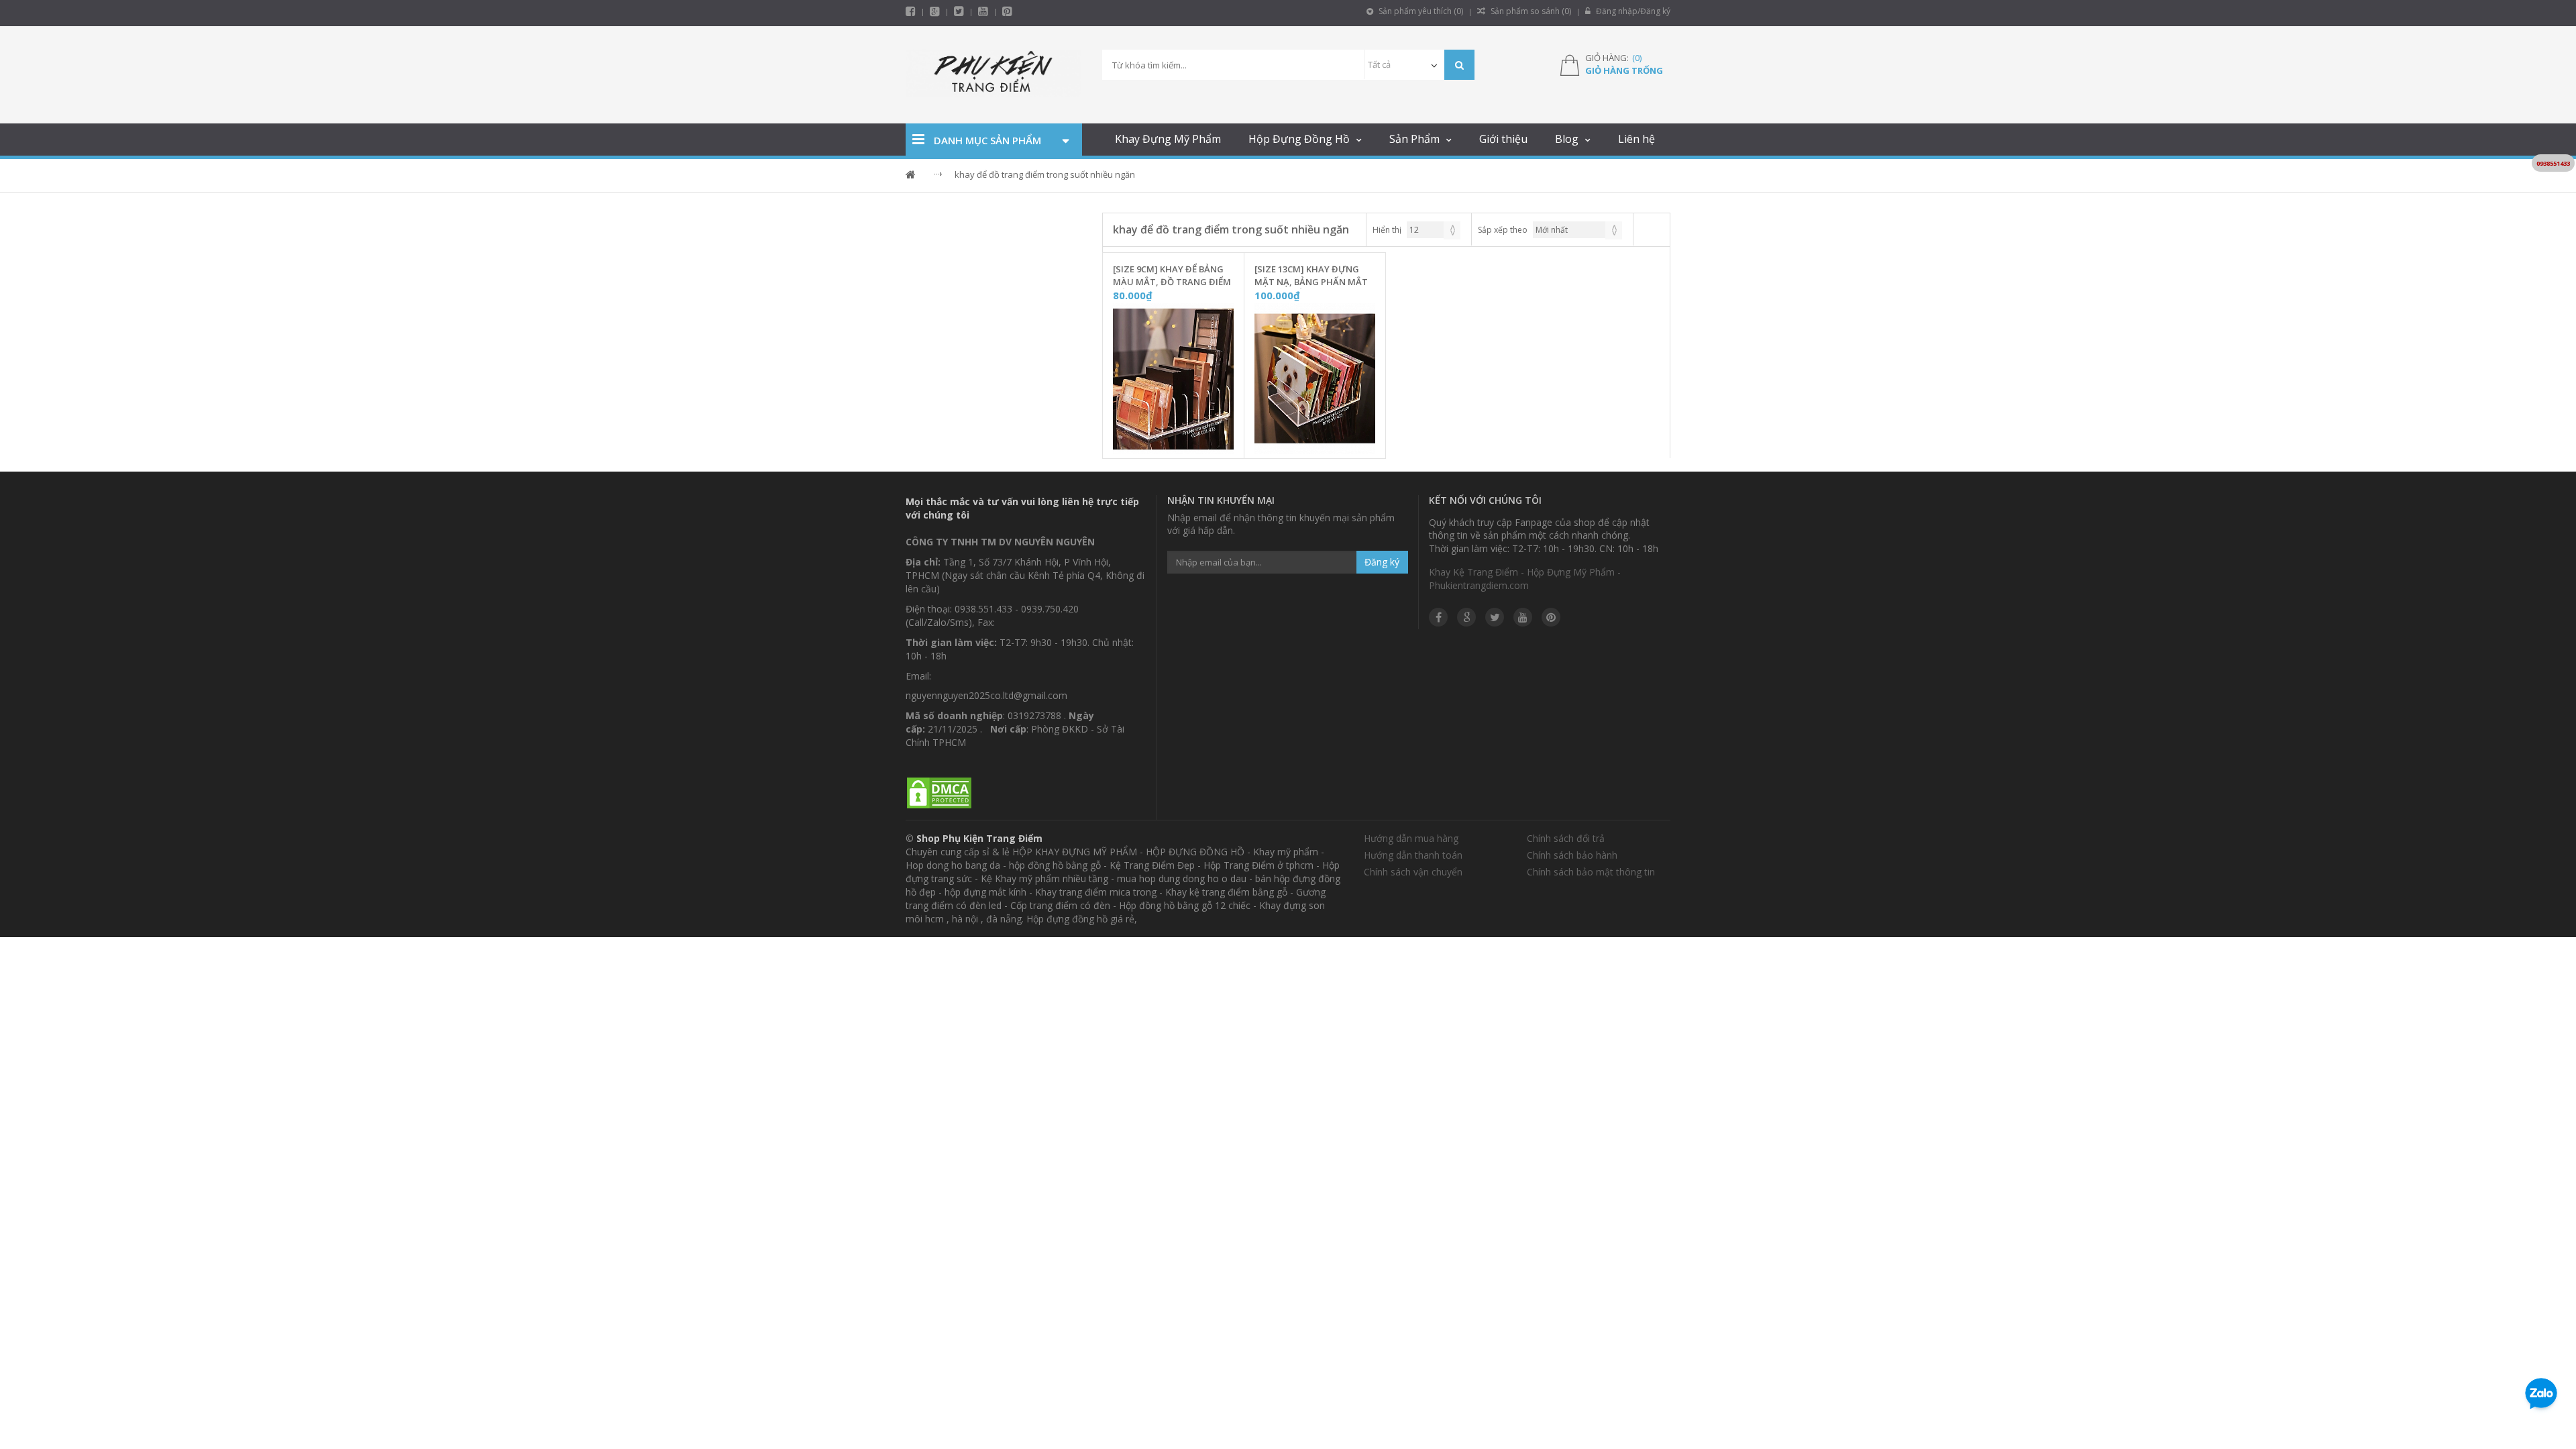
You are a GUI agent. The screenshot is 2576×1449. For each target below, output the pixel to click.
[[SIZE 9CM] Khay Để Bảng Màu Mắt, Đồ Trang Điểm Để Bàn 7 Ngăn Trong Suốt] (1173, 379)
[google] (1466, 617)
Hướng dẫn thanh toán (1413, 855)
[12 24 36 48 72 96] (1434, 230)
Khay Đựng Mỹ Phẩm (1168, 139)
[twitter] (959, 11)
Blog (1567, 139)
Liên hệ (1636, 139)
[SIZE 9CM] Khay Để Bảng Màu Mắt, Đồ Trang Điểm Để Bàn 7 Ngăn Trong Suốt (1172, 276)
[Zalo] (2541, 1396)
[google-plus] (935, 11)
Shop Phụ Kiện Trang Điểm (979, 838)
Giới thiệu (1503, 139)
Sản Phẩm (1414, 139)
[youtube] (983, 11)
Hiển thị (1387, 230)
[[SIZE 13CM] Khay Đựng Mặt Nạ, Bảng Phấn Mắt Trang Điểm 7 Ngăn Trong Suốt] (1315, 379)
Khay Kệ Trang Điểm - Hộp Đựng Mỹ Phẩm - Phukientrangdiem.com (1525, 579)
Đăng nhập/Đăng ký (1632, 11)
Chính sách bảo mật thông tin (1591, 872)
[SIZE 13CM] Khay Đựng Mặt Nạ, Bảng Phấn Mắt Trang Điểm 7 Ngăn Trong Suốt (1311, 276)
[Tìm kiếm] (1459, 65)
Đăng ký (1382, 562)
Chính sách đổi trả (1566, 838)
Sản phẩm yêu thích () (1420, 11)
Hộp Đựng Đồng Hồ (1299, 139)
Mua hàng (1181, 445)
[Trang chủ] (994, 75)
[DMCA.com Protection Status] (939, 793)
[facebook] (911, 11)
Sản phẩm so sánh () (1530, 11)
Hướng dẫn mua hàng (1411, 838)
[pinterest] (1007, 11)
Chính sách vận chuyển (1413, 872)
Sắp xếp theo (1503, 230)
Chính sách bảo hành (1572, 855)
